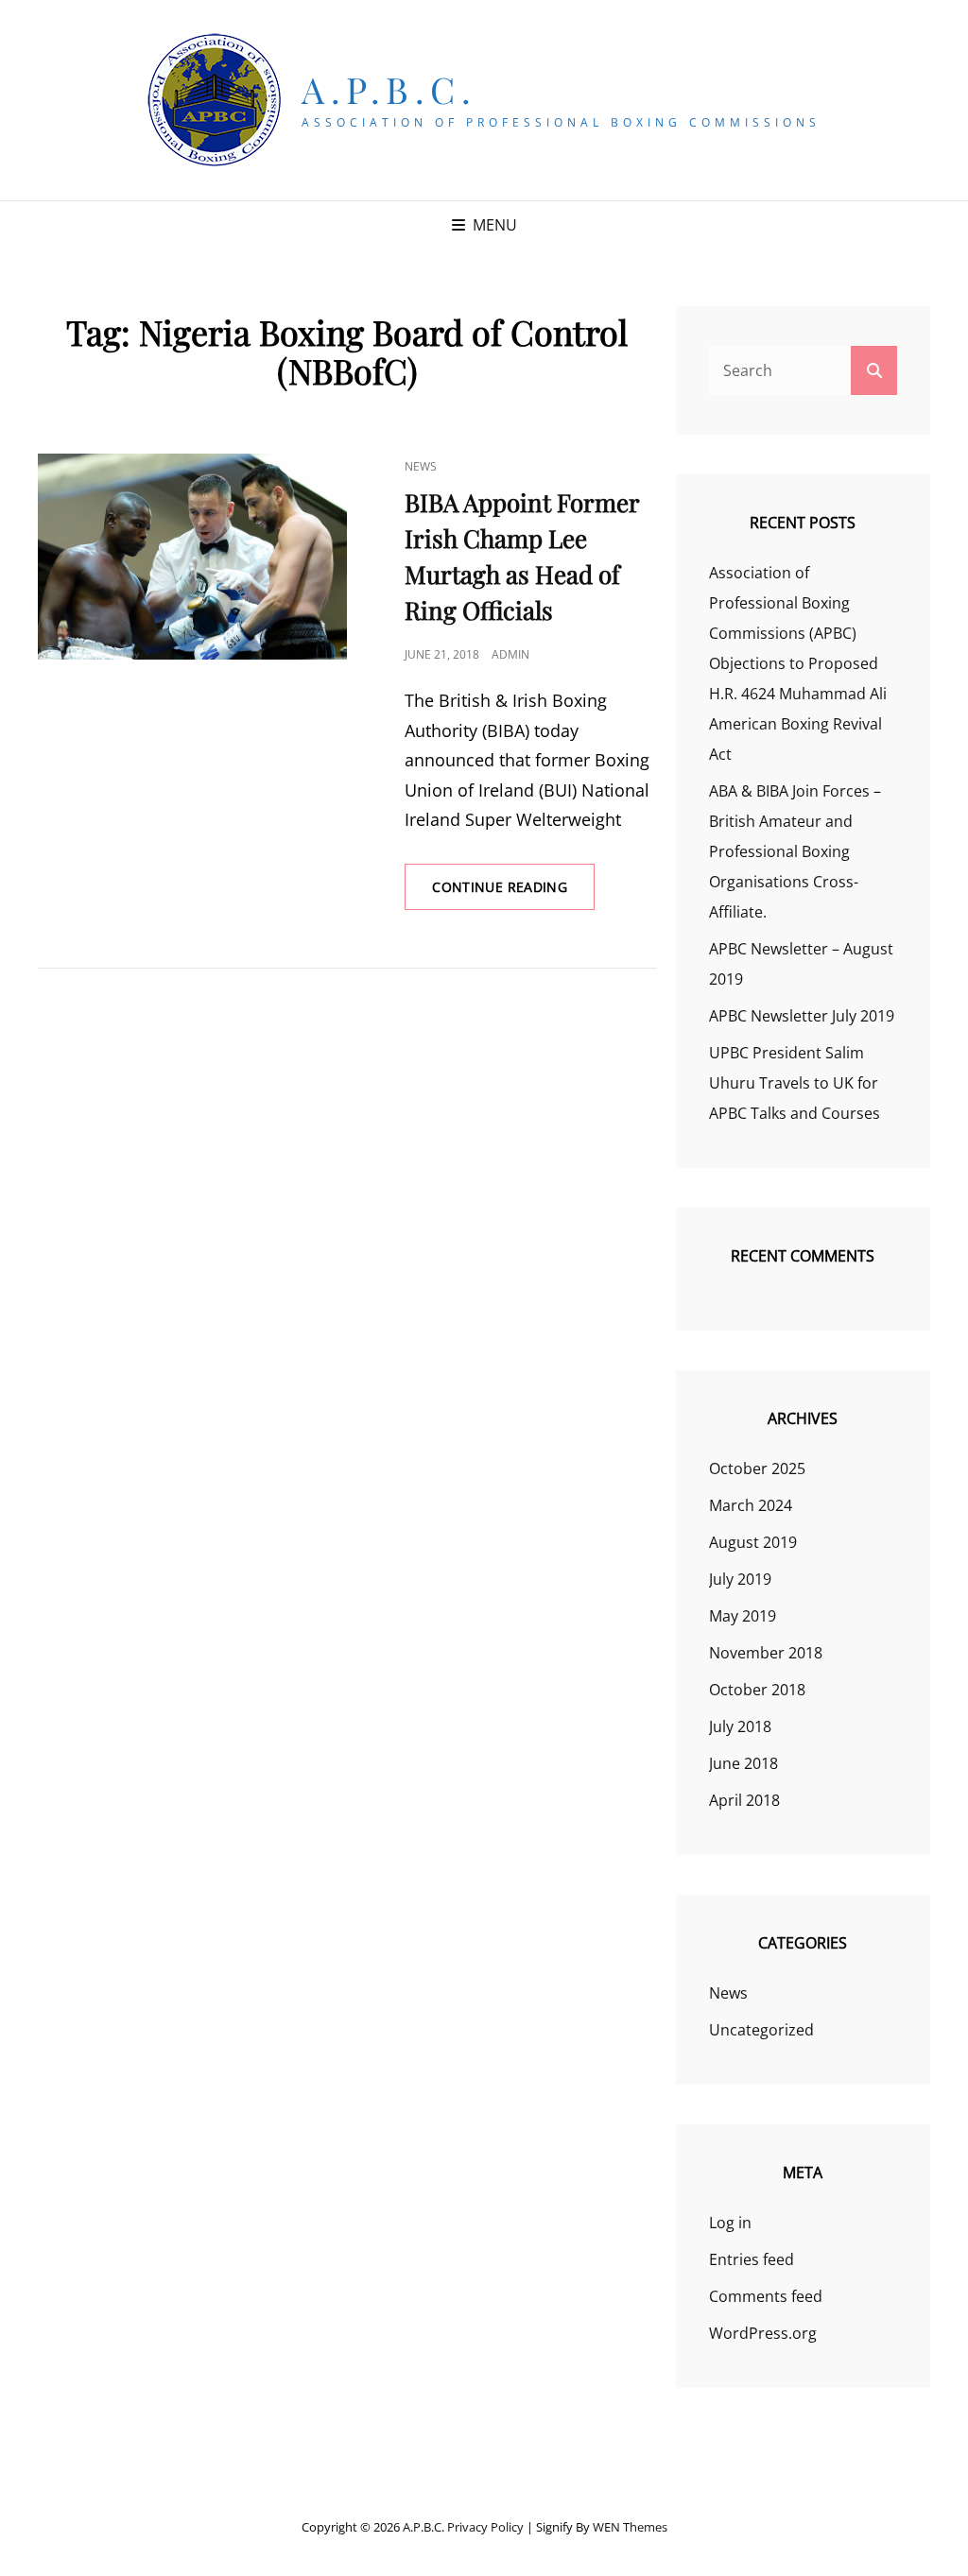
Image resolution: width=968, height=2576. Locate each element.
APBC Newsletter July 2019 (802, 1016)
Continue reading (513, 893)
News (421, 466)
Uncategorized (761, 2030)
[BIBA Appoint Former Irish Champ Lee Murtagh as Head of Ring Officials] (192, 557)
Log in (730, 2223)
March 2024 (751, 1505)
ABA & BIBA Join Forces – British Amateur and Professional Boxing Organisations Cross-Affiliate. (795, 851)
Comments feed (766, 2296)
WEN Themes (630, 2527)
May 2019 (743, 1616)
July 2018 (740, 1726)
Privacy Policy (485, 2527)
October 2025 (757, 1468)
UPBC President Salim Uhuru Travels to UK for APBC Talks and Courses (795, 1083)
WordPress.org (763, 2333)
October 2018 (757, 1690)
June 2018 (743, 1763)
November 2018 (766, 1653)
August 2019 (753, 1542)
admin (510, 654)
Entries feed (752, 2259)
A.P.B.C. (389, 89)
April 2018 (744, 1800)
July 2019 (740, 1579)
